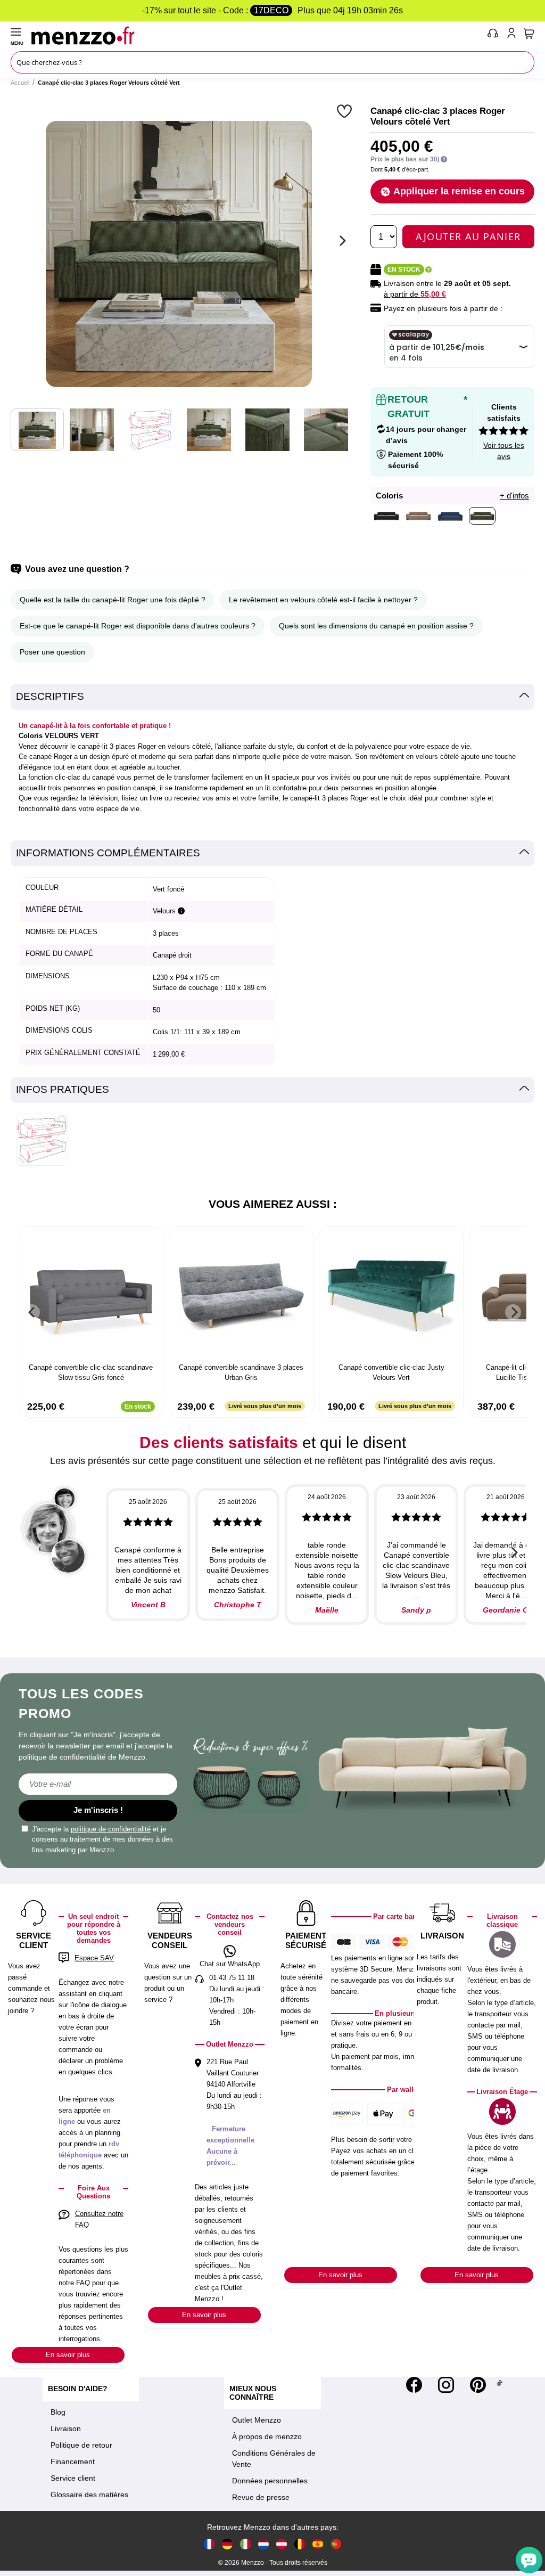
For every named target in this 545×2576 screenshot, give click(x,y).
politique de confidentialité (111, 1829)
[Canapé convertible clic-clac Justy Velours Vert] (391, 1296)
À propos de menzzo (267, 2436)
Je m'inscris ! (98, 1810)
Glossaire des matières (89, 2495)
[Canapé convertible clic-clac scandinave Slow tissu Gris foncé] (91, 1296)
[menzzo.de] (227, 2544)
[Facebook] (414, 2385)
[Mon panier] (529, 34)
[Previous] (32, 1312)
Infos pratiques (63, 1089)
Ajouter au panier (468, 236)
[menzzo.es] (318, 2544)
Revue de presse (261, 2497)
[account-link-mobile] (514, 35)
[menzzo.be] (300, 2544)
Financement (73, 2461)
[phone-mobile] (493, 35)
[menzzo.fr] (209, 2544)
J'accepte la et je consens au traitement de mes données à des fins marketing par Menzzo (102, 1839)
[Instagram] (446, 2385)
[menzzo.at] (282, 2544)
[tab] (272, 697)
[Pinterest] (478, 2385)
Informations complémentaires (108, 853)
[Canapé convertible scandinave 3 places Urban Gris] (241, 1296)
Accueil (20, 83)
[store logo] (257, 35)
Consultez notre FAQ (99, 2219)
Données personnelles (270, 2481)
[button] (346, 111)
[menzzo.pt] (336, 2544)
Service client (73, 2478)
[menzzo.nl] (263, 2544)
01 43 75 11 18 (232, 1978)
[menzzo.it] (245, 2544)
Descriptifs (50, 696)
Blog (58, 2412)
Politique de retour (81, 2445)
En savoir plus (68, 2355)
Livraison (66, 2428)
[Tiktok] (499, 2385)
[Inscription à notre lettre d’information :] (98, 1784)
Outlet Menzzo (257, 2420)
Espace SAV (94, 1958)
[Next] (341, 241)
